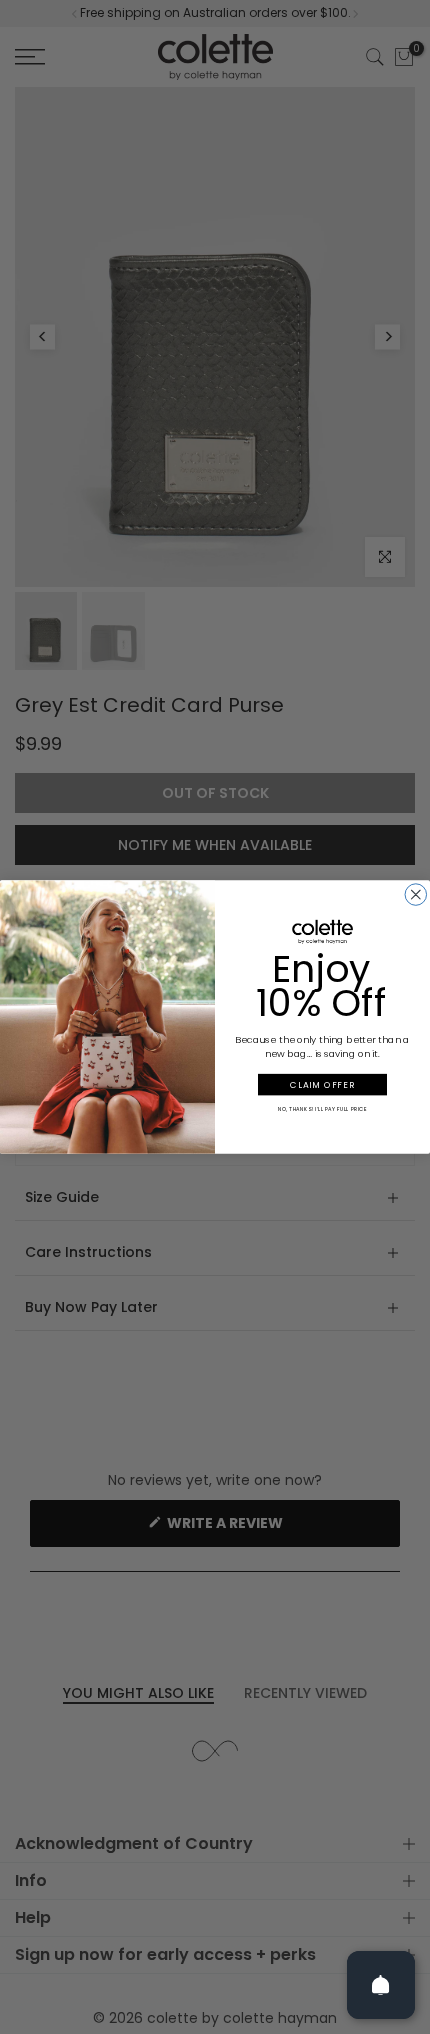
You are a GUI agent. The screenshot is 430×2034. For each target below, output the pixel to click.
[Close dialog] (416, 895)
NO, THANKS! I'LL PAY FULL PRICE (322, 1108)
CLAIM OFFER (322, 1084)
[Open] (381, 1985)
